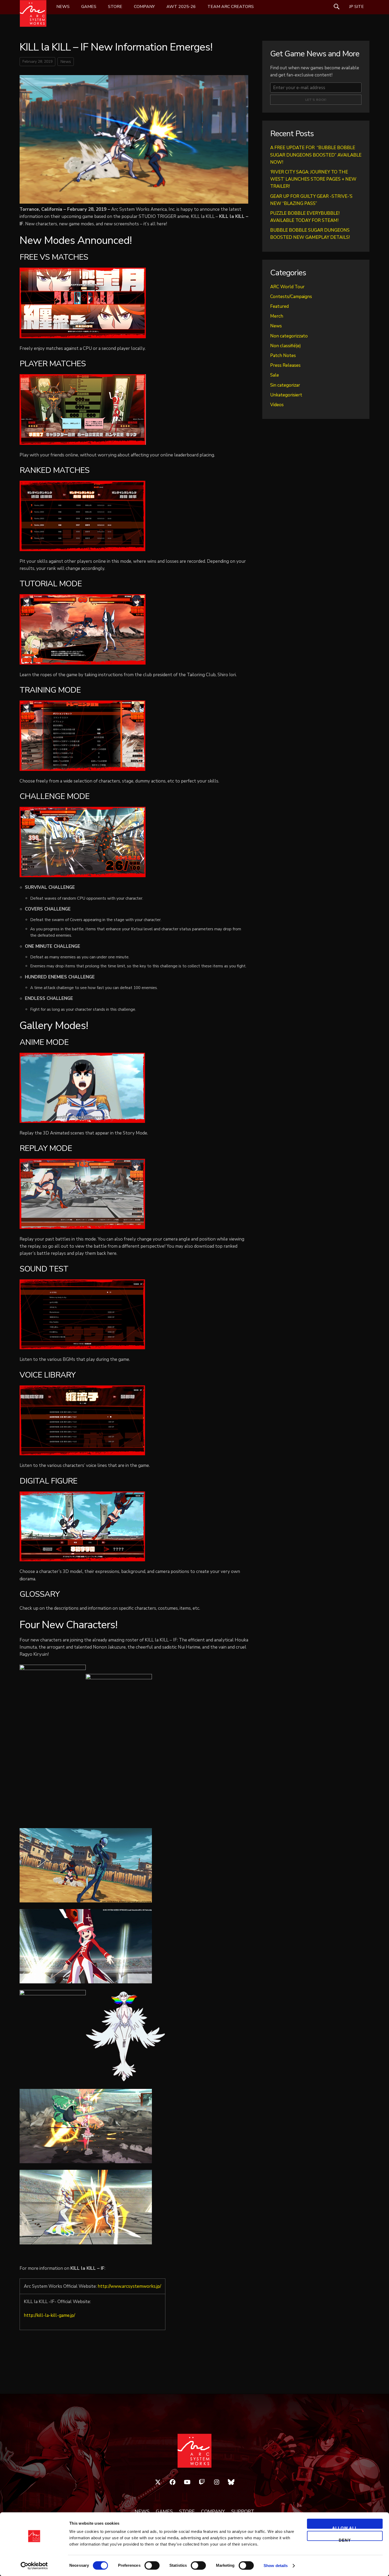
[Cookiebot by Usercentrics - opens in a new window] (34, 2566)
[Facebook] (173, 2482)
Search (337, 7)
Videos (277, 405)
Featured (279, 306)
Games (89, 7)
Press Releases (285, 365)
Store (115, 7)
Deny (345, 2539)
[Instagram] (217, 2482)
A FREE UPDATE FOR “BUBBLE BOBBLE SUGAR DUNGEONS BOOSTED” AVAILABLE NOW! (316, 155)
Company (144, 7)
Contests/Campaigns (291, 297)
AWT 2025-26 (181, 7)
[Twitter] (158, 2482)
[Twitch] (202, 2482)
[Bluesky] (231, 2482)
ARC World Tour (287, 287)
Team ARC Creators (231, 7)
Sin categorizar (285, 385)
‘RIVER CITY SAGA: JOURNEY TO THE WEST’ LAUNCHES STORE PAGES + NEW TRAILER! (313, 179)
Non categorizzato (289, 336)
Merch (277, 316)
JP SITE (356, 7)
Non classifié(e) (286, 346)
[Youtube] (187, 2482)
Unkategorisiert (286, 395)
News (63, 7)
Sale (275, 375)
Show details (276, 2566)
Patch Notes (283, 356)
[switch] (152, 2565)
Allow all (345, 2527)
